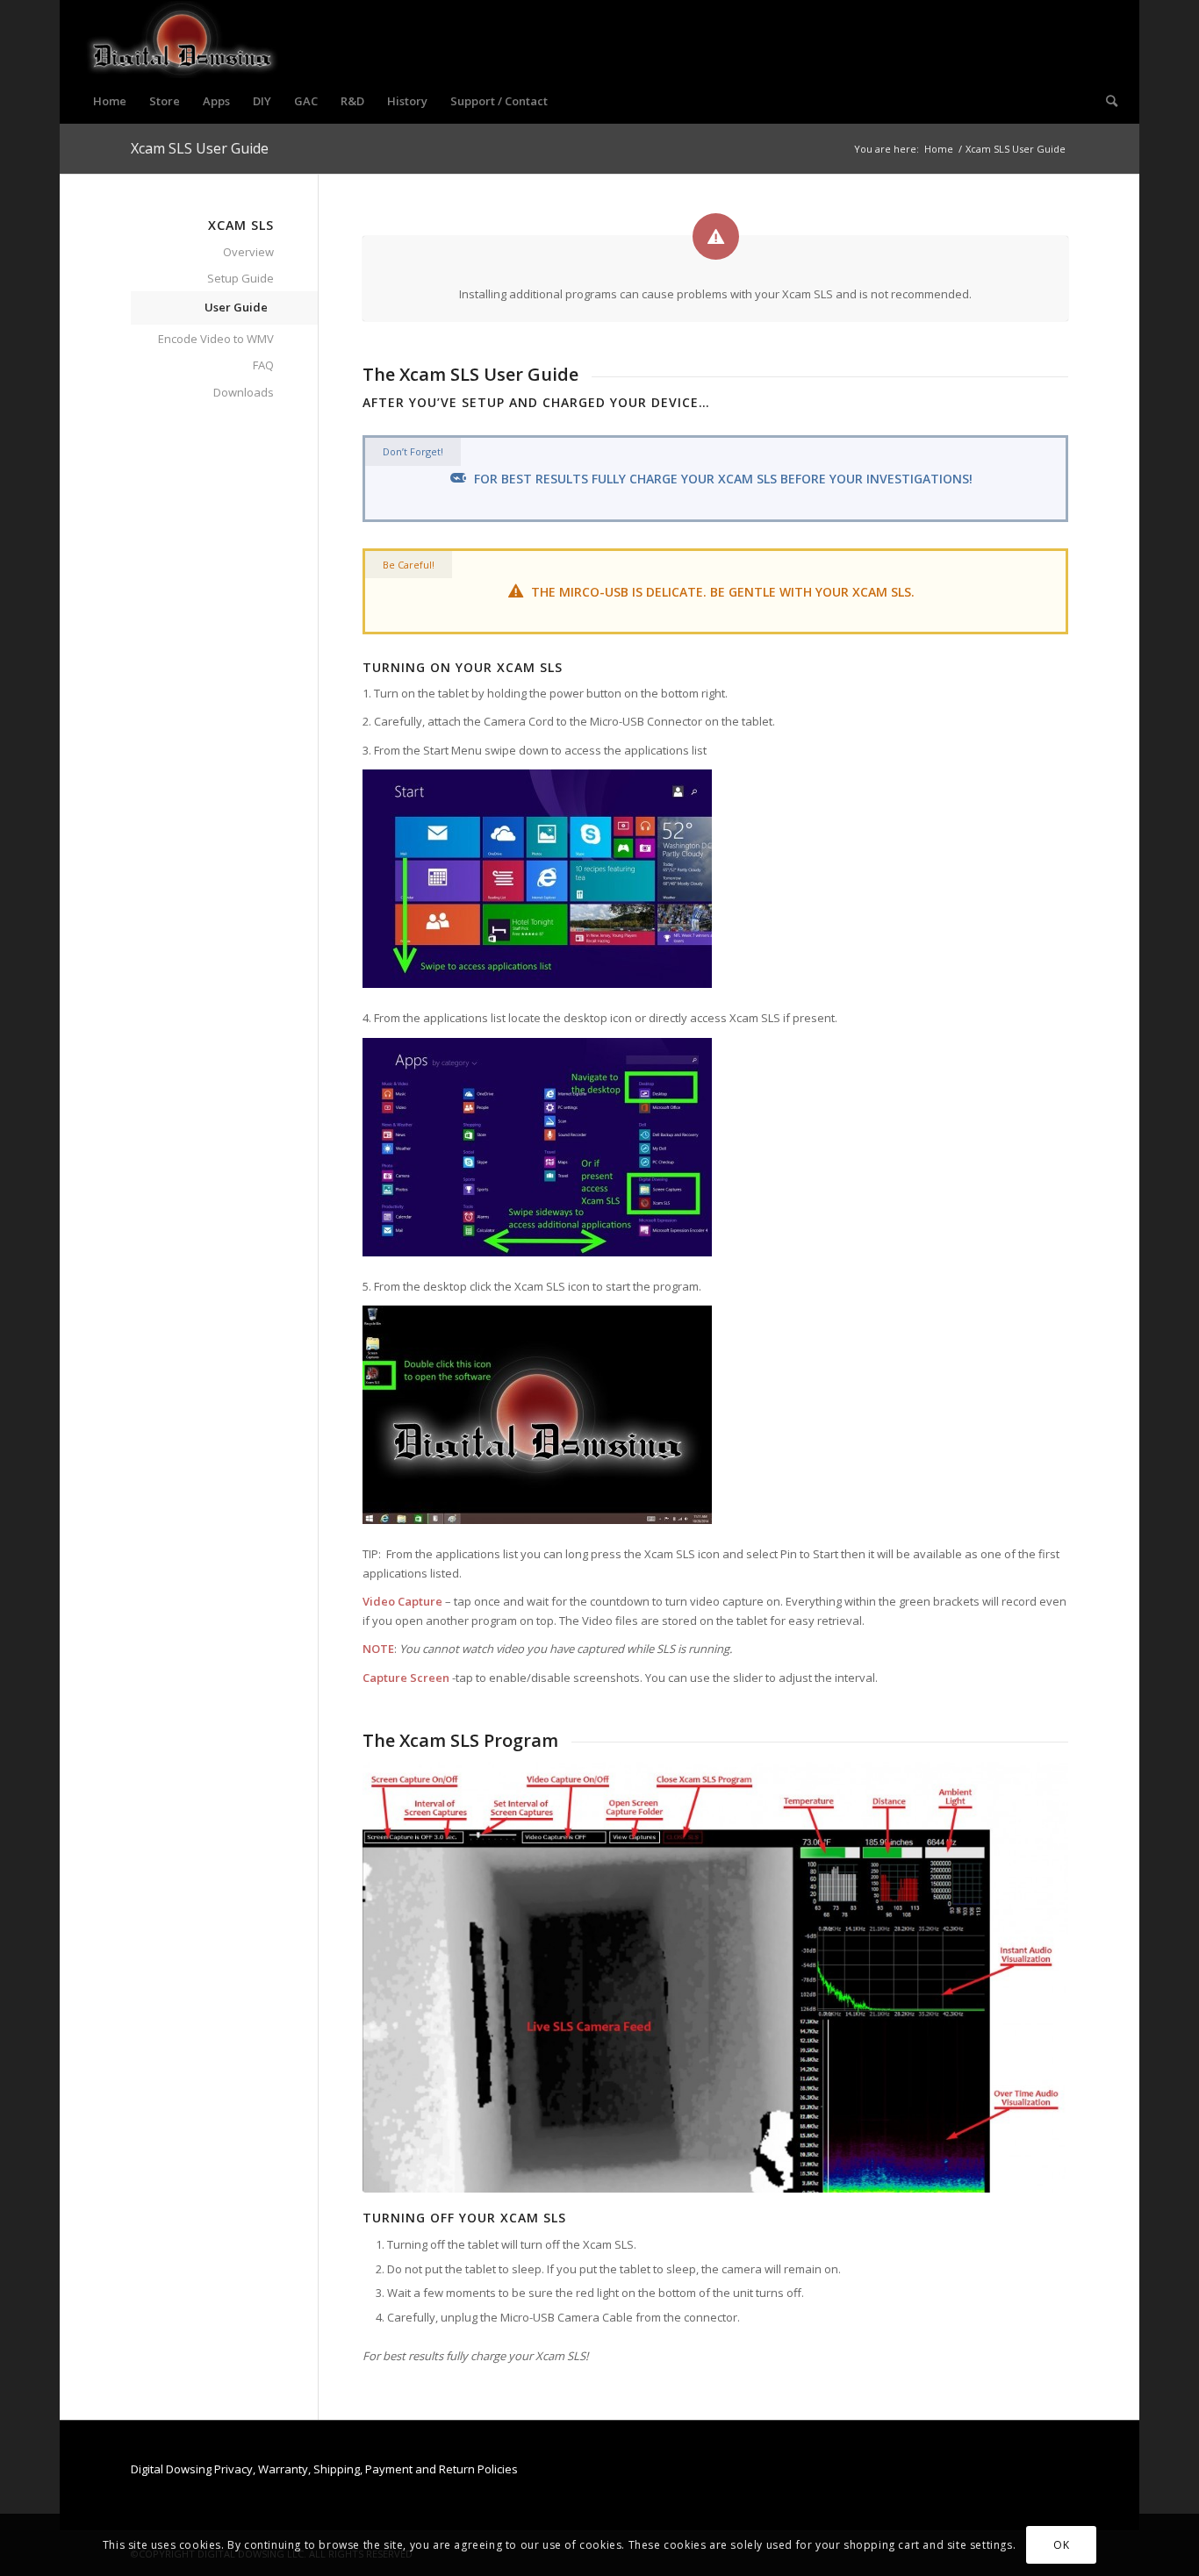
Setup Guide (241, 278)
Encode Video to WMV (216, 339)
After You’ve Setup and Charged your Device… (536, 402)
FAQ (263, 365)
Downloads (244, 392)
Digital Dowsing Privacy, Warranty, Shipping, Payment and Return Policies (324, 2469)
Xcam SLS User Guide (200, 148)
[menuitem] (110, 101)
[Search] (1106, 101)
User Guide (236, 307)
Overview (248, 252)
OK (1061, 2545)
